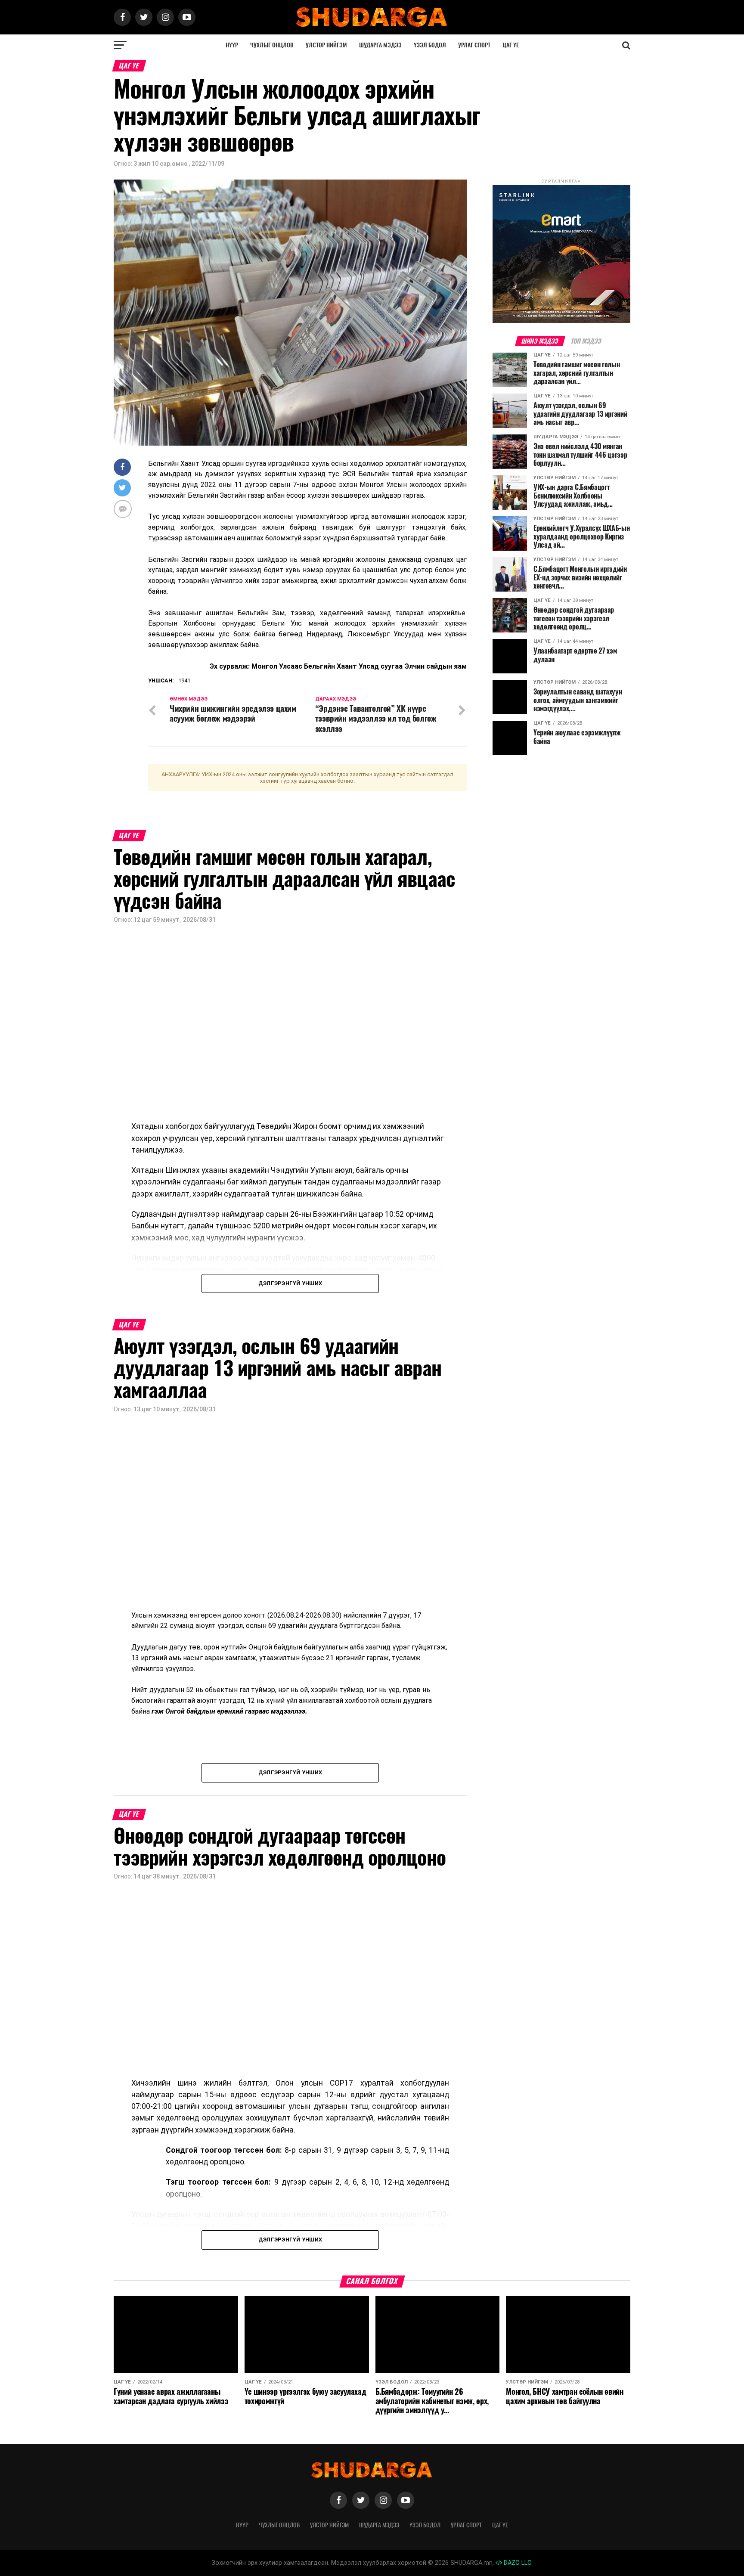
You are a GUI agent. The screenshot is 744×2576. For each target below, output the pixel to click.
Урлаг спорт (474, 45)
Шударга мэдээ (380, 45)
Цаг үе (511, 45)
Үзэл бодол (430, 45)
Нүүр (232, 45)
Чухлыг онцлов (272, 45)
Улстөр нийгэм (326, 45)
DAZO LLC (517, 2563)
